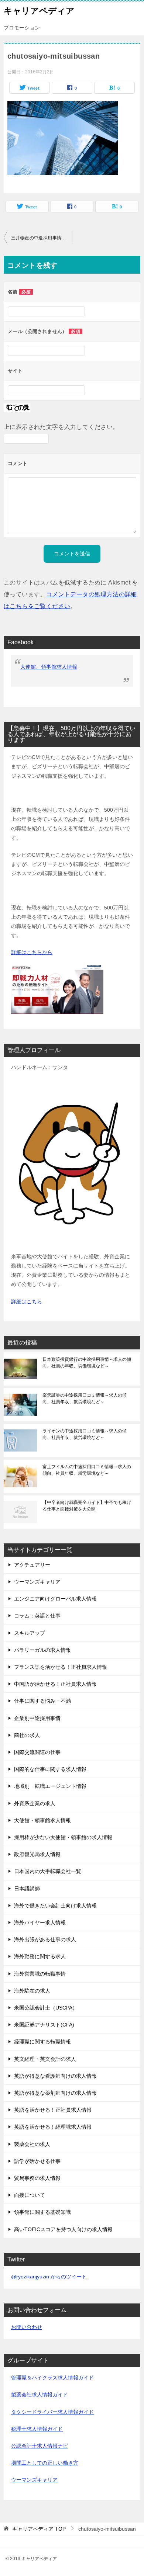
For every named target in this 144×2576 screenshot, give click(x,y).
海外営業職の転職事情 (40, 1974)
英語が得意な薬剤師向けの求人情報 (55, 2093)
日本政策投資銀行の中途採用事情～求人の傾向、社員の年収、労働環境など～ (87, 1363)
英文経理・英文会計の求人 (45, 2059)
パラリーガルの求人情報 (42, 1650)
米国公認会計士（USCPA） (46, 2008)
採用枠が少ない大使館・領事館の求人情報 (63, 1837)
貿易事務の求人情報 (37, 2178)
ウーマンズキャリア (37, 1582)
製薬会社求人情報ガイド (40, 2395)
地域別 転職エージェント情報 (50, 1786)
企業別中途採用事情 (37, 1718)
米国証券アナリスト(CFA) (44, 2025)
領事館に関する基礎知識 (42, 2212)
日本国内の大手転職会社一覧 (48, 1871)
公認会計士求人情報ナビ (40, 2446)
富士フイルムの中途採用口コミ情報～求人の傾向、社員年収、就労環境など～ (87, 1470)
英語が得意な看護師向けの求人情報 (55, 2076)
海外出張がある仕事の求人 (45, 1939)
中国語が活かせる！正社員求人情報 (55, 1684)
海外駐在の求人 (32, 1991)
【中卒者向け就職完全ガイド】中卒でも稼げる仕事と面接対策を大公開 (87, 1506)
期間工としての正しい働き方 (45, 2463)
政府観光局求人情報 (37, 1854)
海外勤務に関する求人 (40, 1956)
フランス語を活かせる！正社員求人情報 (61, 1667)
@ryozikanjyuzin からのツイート (49, 2277)
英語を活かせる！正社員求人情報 (53, 2110)
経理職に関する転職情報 (42, 2042)
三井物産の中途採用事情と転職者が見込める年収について (42, 238)
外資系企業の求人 (35, 1803)
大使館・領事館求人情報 (42, 1820)
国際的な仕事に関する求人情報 (50, 1769)
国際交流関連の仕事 (37, 1752)
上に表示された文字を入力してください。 (61, 427)
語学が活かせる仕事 (37, 2161)
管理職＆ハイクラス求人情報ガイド (52, 2378)
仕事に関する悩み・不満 (42, 1701)
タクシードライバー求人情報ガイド (52, 2412)
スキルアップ (30, 1633)
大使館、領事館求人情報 (49, 667)
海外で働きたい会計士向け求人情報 (55, 1906)
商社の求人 (27, 1735)
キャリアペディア (39, 11)
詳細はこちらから (32, 952)
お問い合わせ (27, 2327)
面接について (30, 2195)
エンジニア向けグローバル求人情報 (55, 1599)
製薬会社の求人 (32, 2144)
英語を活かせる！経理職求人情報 (53, 2127)
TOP (39, 2529)
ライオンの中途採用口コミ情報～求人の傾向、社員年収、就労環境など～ (85, 1434)
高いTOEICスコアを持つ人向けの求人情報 (63, 2229)
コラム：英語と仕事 (37, 1616)
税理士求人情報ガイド (37, 2429)
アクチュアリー (32, 1565)
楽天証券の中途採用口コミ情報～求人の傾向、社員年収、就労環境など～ (85, 1398)
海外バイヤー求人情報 (40, 1923)
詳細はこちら (27, 1301)
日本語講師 (27, 1889)
